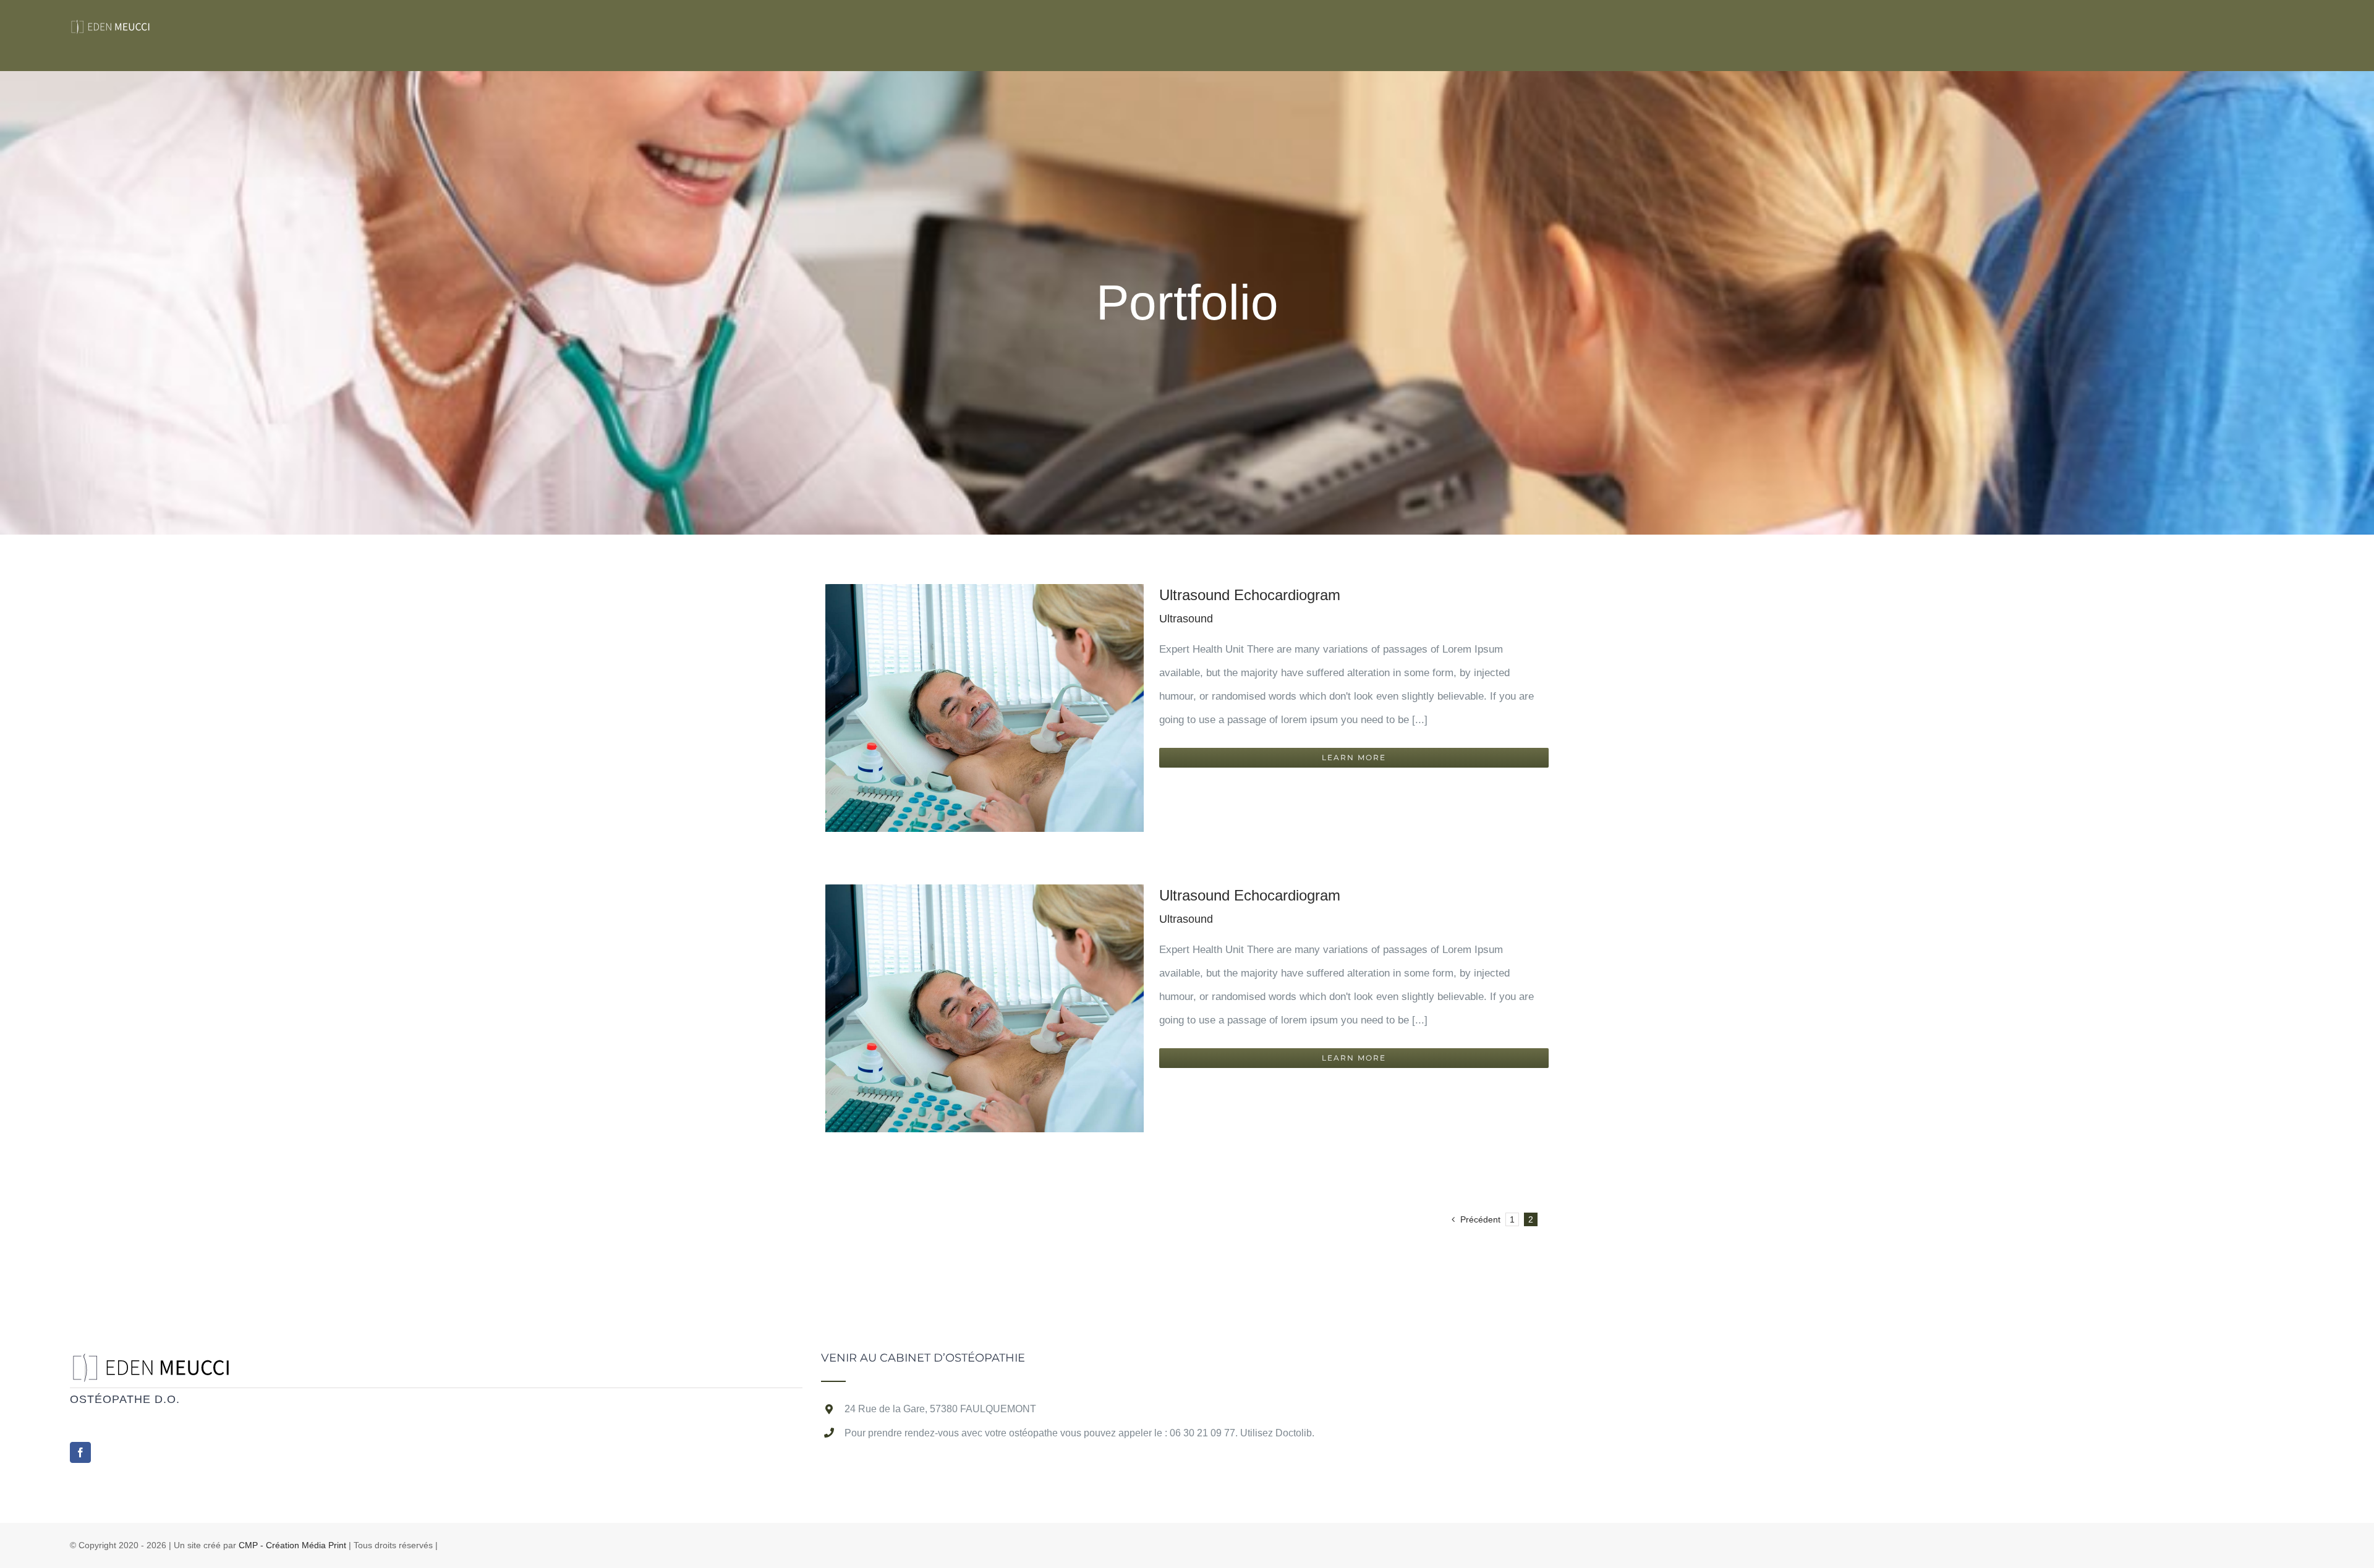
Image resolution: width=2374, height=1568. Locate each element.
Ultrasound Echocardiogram (1250, 595)
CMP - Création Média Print (292, 1545)
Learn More (1354, 757)
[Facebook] (80, 1452)
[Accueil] (158, 1364)
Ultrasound (1186, 619)
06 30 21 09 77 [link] (1202, 1433)
